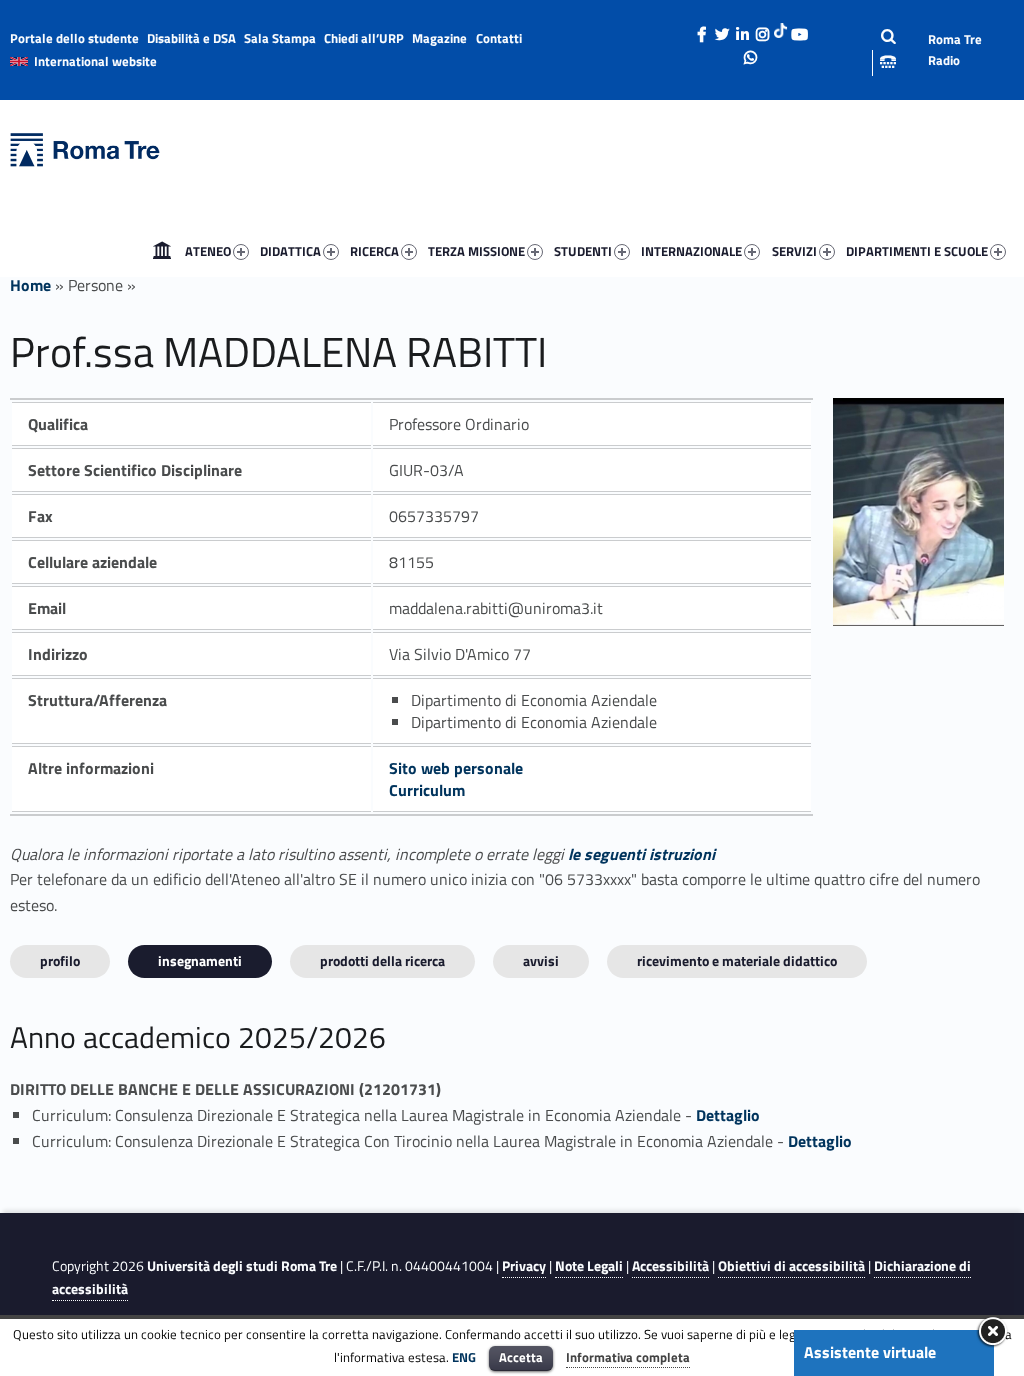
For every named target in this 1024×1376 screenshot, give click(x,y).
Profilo (60, 960)
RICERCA (374, 251)
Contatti (499, 38)
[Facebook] (702, 29)
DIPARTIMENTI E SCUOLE (917, 251)
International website (95, 61)
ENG (464, 1357)
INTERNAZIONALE (691, 251)
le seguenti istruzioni (641, 854)
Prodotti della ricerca (382, 960)
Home (162, 251)
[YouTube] (799, 29)
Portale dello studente (74, 38)
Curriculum (427, 790)
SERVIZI (794, 251)
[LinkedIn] (742, 29)
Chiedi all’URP (364, 38)
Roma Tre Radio (955, 49)
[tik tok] (780, 29)
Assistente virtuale (870, 1352)
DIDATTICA (290, 251)
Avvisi (541, 960)
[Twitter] (722, 29)
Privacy (524, 1266)
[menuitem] (162, 251)
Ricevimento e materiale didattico (737, 960)
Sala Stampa (280, 38)
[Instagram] (762, 29)
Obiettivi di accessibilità (791, 1266)
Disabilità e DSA (191, 38)
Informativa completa (628, 1357)
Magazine (439, 38)
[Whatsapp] (751, 52)
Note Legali (589, 1266)
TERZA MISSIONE (476, 251)
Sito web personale (456, 768)
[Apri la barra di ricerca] (873, 49)
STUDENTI (583, 251)
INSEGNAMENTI (200, 960)
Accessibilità (670, 1266)
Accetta (521, 1357)
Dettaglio (728, 1115)
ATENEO (208, 251)
